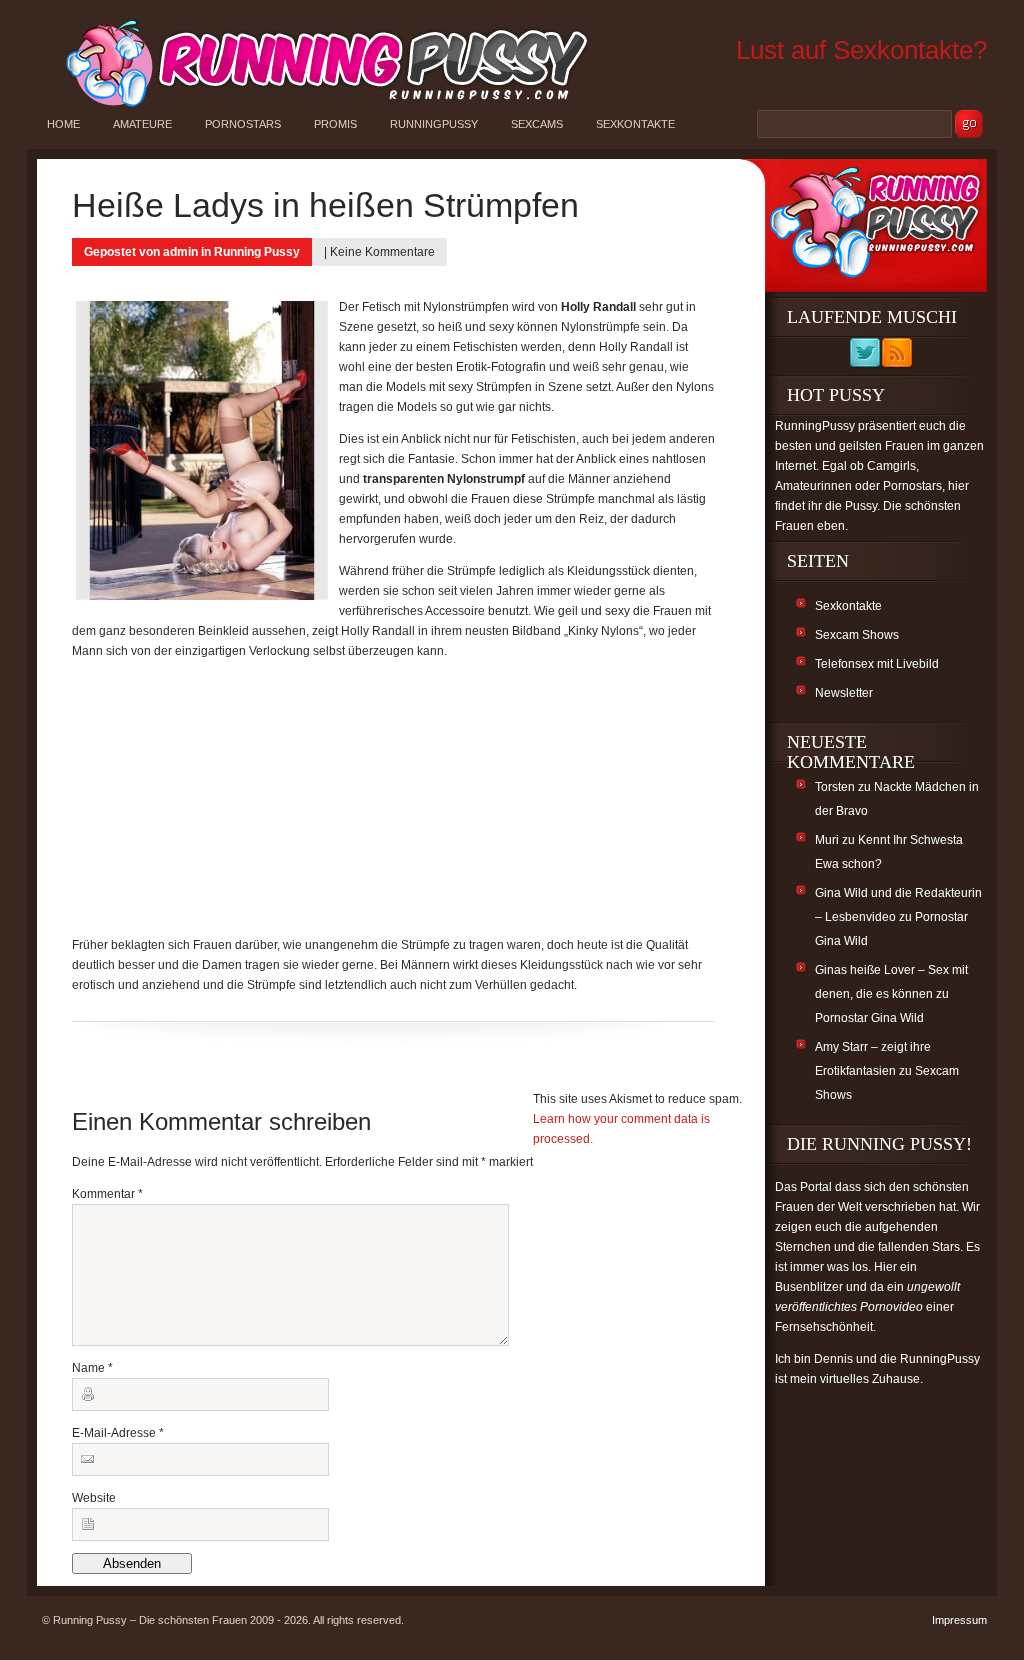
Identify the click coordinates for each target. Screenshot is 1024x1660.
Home (63, 124)
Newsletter (844, 693)
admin (180, 252)
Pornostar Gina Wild (869, 1018)
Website (94, 1498)
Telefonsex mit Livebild (877, 664)
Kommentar (107, 1194)
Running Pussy (257, 252)
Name (92, 1368)
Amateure (142, 124)
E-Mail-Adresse (118, 1433)
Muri (827, 840)
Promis (335, 124)
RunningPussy (434, 124)
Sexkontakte (635, 124)
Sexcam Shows (857, 635)
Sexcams (537, 124)
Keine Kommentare (382, 252)
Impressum (959, 1620)
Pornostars (243, 124)
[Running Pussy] (316, 106)
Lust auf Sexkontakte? (861, 50)
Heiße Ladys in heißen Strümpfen (325, 205)
